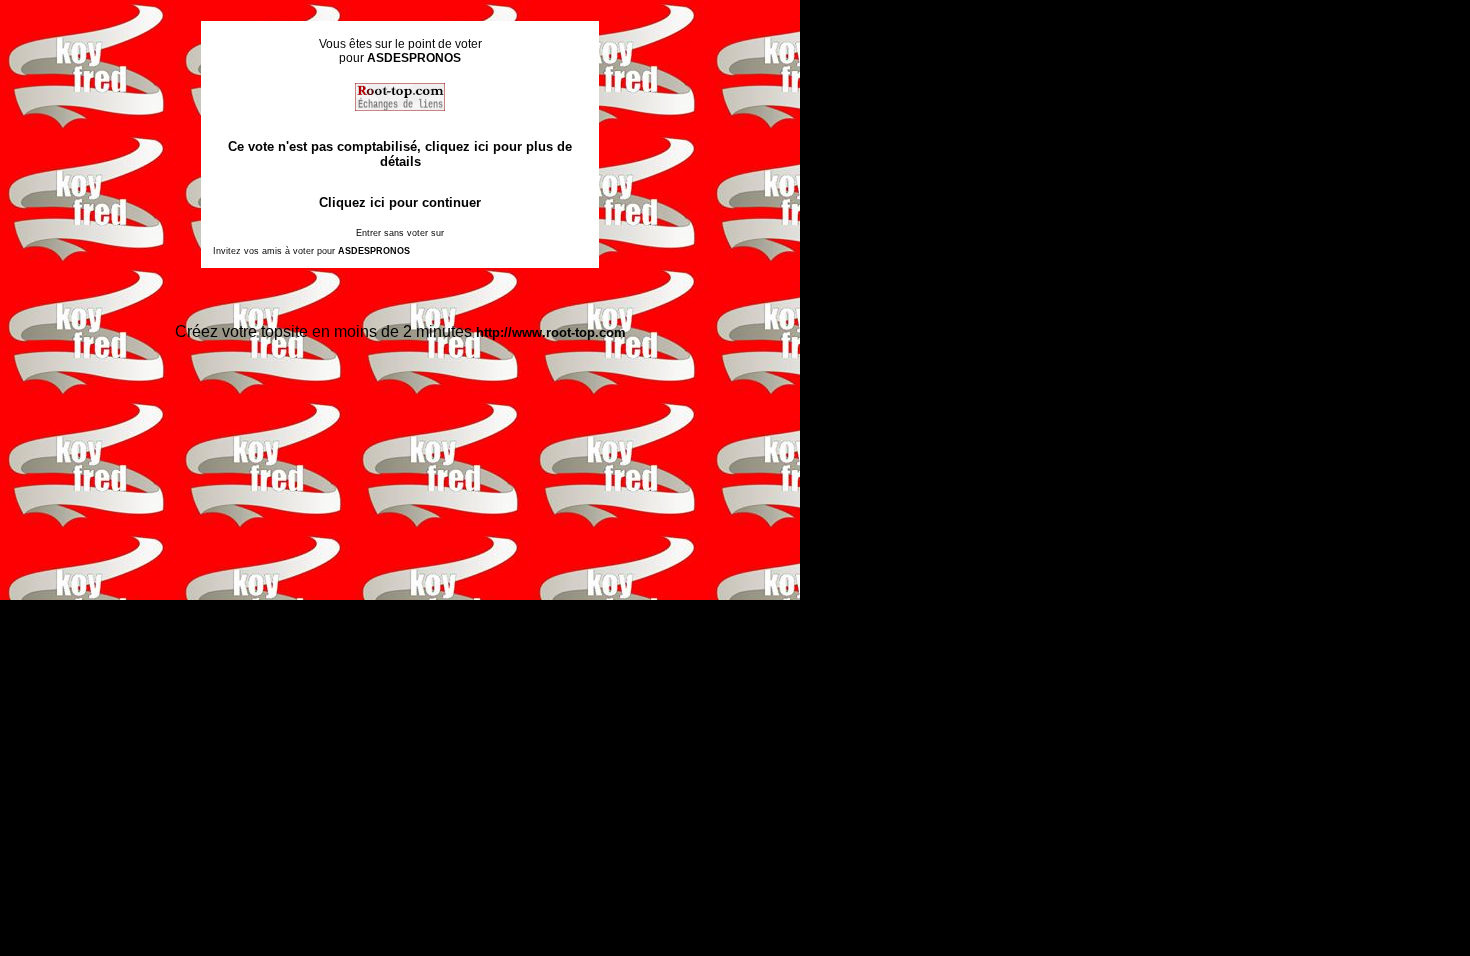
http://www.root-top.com (551, 332)
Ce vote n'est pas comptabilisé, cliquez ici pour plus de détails (400, 154)
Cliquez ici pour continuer (400, 202)
